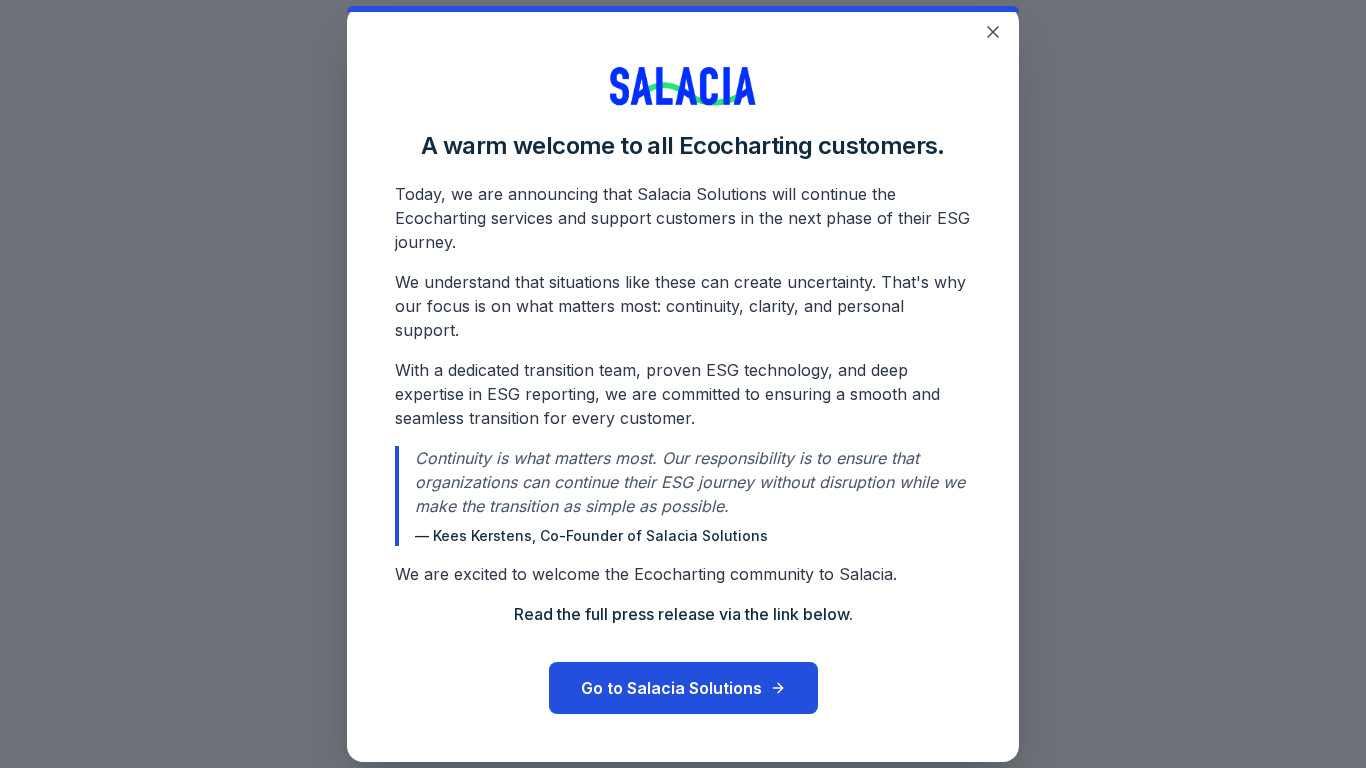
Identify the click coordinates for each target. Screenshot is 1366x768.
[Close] (993, 32)
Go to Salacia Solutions (671, 688)
